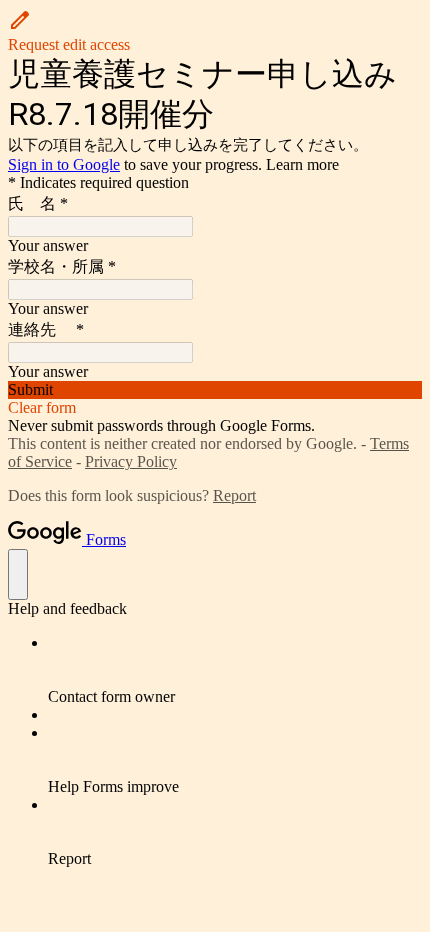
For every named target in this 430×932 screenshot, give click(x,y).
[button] (215, 31)
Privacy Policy (131, 461)
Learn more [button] (302, 164)
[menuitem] (235, 670)
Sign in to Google (64, 164)
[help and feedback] (18, 574)
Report (234, 495)
